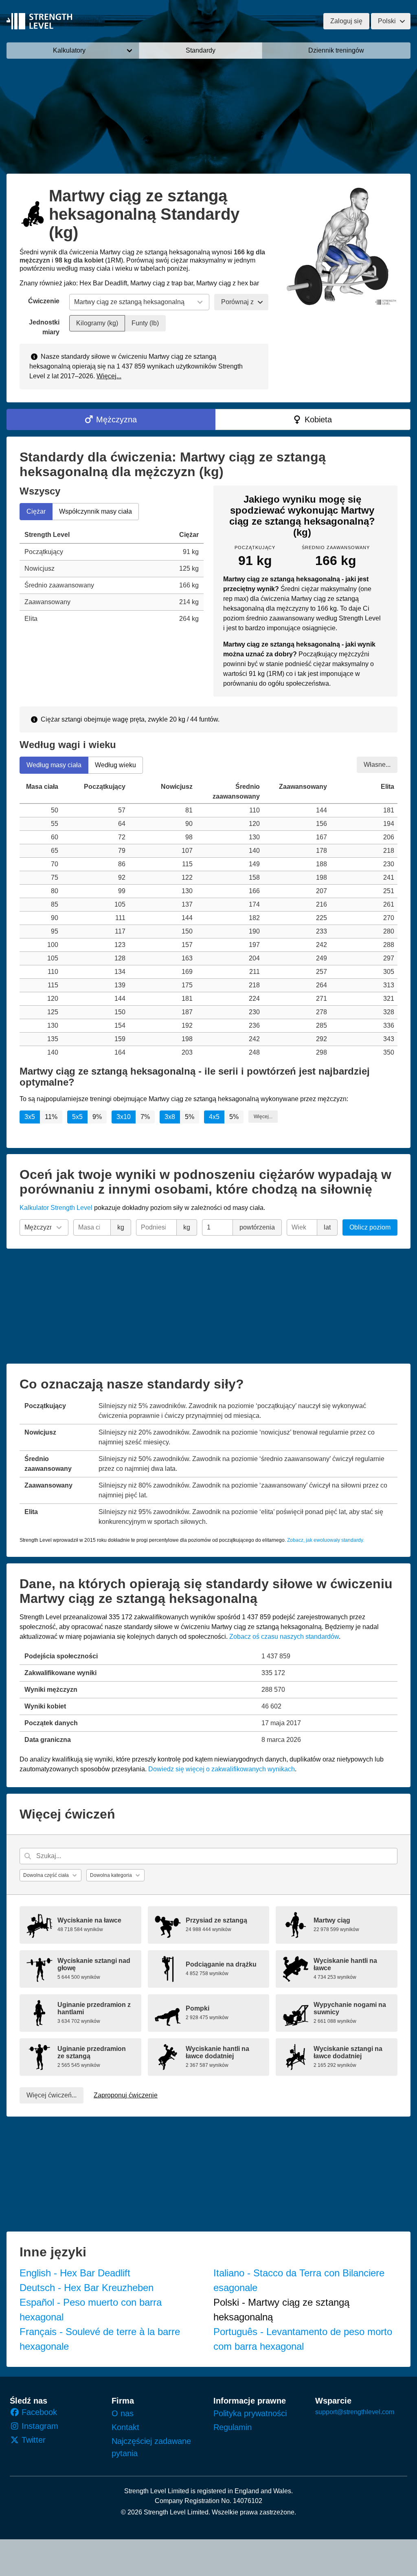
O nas (123, 2413)
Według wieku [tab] (115, 765)
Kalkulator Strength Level (56, 1208)
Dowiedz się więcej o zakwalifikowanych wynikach (222, 1769)
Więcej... (109, 376)
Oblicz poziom (370, 1227)
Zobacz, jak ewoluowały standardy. (326, 1540)
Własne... (377, 764)
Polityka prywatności (250, 2413)
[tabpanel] (112, 577)
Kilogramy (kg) (97, 323)
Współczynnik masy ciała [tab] (95, 511)
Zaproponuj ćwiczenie (126, 2095)
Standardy (201, 50)
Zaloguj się (346, 21)
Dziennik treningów (336, 50)
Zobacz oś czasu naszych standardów (284, 1637)
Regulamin (233, 2427)
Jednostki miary (44, 327)
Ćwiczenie (44, 301)
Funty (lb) (145, 323)
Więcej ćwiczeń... (52, 2095)
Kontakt (125, 2427)
